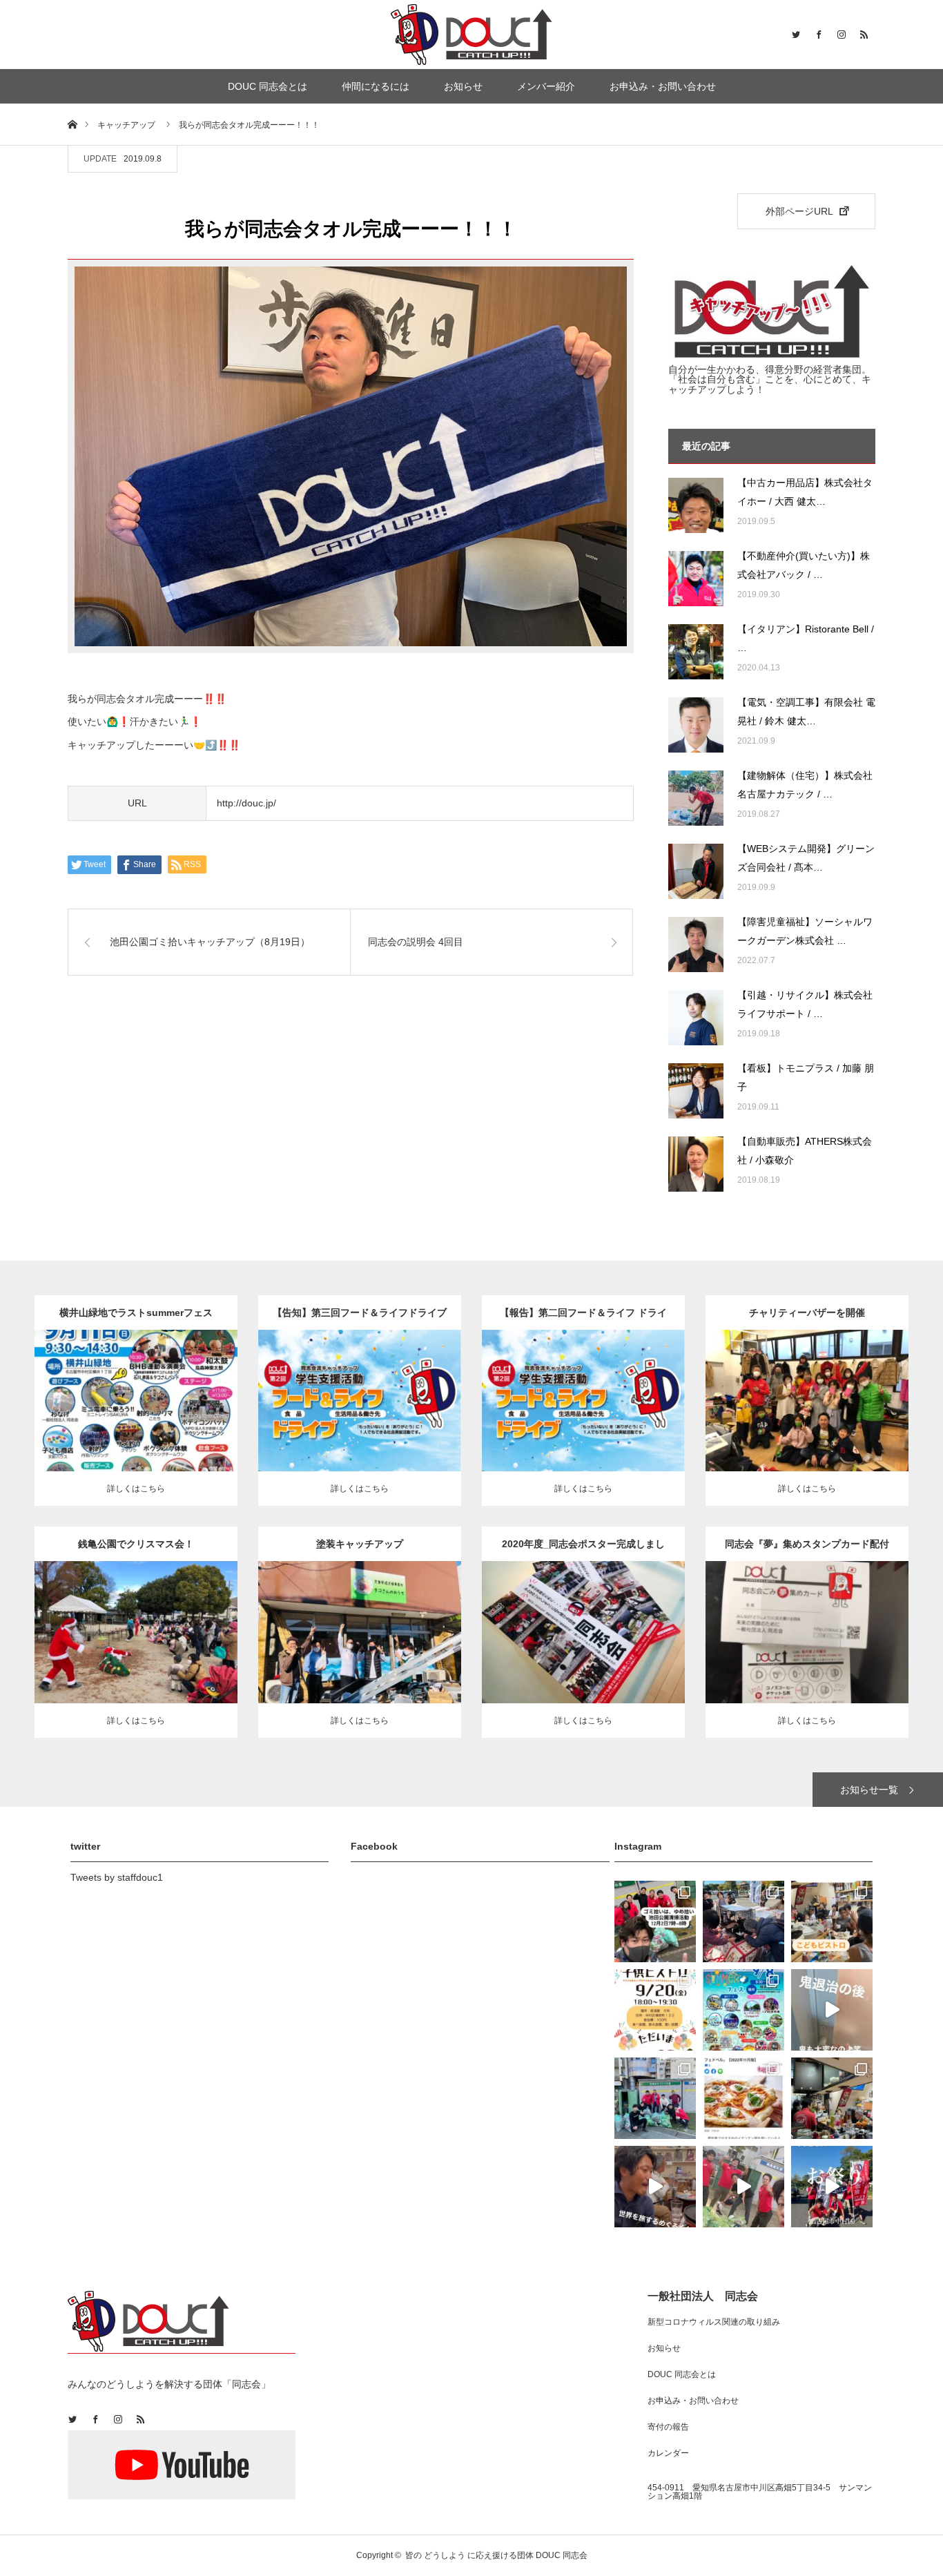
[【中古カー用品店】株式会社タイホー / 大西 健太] (696, 505)
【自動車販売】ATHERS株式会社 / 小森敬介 (805, 1151)
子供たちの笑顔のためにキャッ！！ (807, 1397)
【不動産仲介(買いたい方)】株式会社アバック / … (804, 565)
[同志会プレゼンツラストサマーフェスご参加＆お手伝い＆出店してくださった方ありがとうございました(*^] (743, 2010)
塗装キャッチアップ (360, 1544)
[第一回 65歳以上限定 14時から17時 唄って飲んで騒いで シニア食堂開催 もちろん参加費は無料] (832, 2098)
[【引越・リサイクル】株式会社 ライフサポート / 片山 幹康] (696, 1018)
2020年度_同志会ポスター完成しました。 (583, 1550)
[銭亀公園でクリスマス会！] (136, 1660)
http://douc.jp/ (246, 803)
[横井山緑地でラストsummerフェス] (136, 1421)
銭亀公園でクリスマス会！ (136, 1544)
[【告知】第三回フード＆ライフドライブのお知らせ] (360, 1421)
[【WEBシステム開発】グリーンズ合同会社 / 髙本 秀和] (696, 871)
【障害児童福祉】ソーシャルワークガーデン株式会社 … (805, 931)
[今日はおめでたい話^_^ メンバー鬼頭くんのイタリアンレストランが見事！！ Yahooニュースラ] (743, 2098)
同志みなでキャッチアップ (831, 1383)
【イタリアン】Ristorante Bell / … (806, 638)
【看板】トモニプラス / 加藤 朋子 (806, 1077)
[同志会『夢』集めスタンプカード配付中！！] (807, 1653)
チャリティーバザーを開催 (807, 1313)
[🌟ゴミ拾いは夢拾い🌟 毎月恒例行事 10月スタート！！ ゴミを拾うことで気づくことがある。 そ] (743, 2187)
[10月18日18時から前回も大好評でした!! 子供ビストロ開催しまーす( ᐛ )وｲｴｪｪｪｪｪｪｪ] (832, 1921)
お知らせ (463, 86)
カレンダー (668, 2453)
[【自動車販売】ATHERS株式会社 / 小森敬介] (696, 1164)
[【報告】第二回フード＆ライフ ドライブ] (584, 1421)
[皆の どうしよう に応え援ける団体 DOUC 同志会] (471, 35)
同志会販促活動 (607, 1622)
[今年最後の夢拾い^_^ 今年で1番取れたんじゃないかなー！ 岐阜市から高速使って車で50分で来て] (655, 2098)
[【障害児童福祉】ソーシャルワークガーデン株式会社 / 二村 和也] (696, 945)
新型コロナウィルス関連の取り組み (714, 2322)
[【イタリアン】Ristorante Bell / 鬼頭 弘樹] (696, 652)
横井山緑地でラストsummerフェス (136, 1313)
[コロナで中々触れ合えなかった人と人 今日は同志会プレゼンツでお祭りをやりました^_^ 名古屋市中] (832, 2187)
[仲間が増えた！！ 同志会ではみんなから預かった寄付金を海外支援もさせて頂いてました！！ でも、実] (655, 2187)
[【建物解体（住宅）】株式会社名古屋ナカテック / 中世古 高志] (696, 798)
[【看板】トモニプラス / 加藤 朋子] (696, 1091)
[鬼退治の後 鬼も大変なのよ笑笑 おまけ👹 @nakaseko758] (832, 2010)
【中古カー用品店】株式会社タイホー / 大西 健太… (805, 492)
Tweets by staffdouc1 (117, 1877)
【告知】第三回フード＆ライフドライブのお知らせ (360, 1318)
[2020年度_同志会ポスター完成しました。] (584, 1653)
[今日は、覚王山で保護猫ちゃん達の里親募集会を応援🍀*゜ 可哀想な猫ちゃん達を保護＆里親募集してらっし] (743, 1921)
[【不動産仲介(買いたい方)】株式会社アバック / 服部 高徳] (696, 579)
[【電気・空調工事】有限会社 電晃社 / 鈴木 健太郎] (696, 725)
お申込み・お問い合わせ (663, 86)
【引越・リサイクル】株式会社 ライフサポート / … (805, 1004)
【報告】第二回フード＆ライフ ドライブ (583, 1318)
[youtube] (182, 2466)
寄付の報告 (668, 2427)
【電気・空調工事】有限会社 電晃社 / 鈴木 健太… (806, 711)
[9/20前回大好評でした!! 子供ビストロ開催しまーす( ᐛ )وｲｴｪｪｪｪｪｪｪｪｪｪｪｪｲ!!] (655, 2010)
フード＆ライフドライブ (384, 1390)
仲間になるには (376, 86)
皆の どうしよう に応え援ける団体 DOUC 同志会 (496, 2555)
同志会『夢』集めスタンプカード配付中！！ (807, 1550)
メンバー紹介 (546, 86)
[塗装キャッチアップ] (360, 1660)
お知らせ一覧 (869, 1790)
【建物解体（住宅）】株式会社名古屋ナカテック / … (805, 785)
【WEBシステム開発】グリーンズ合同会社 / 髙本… (806, 858)
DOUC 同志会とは (268, 86)
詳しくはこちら (136, 1489)
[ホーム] (72, 124)
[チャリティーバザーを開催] (807, 1429)
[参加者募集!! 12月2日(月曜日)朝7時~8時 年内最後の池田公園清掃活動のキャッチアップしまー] (655, 1921)
